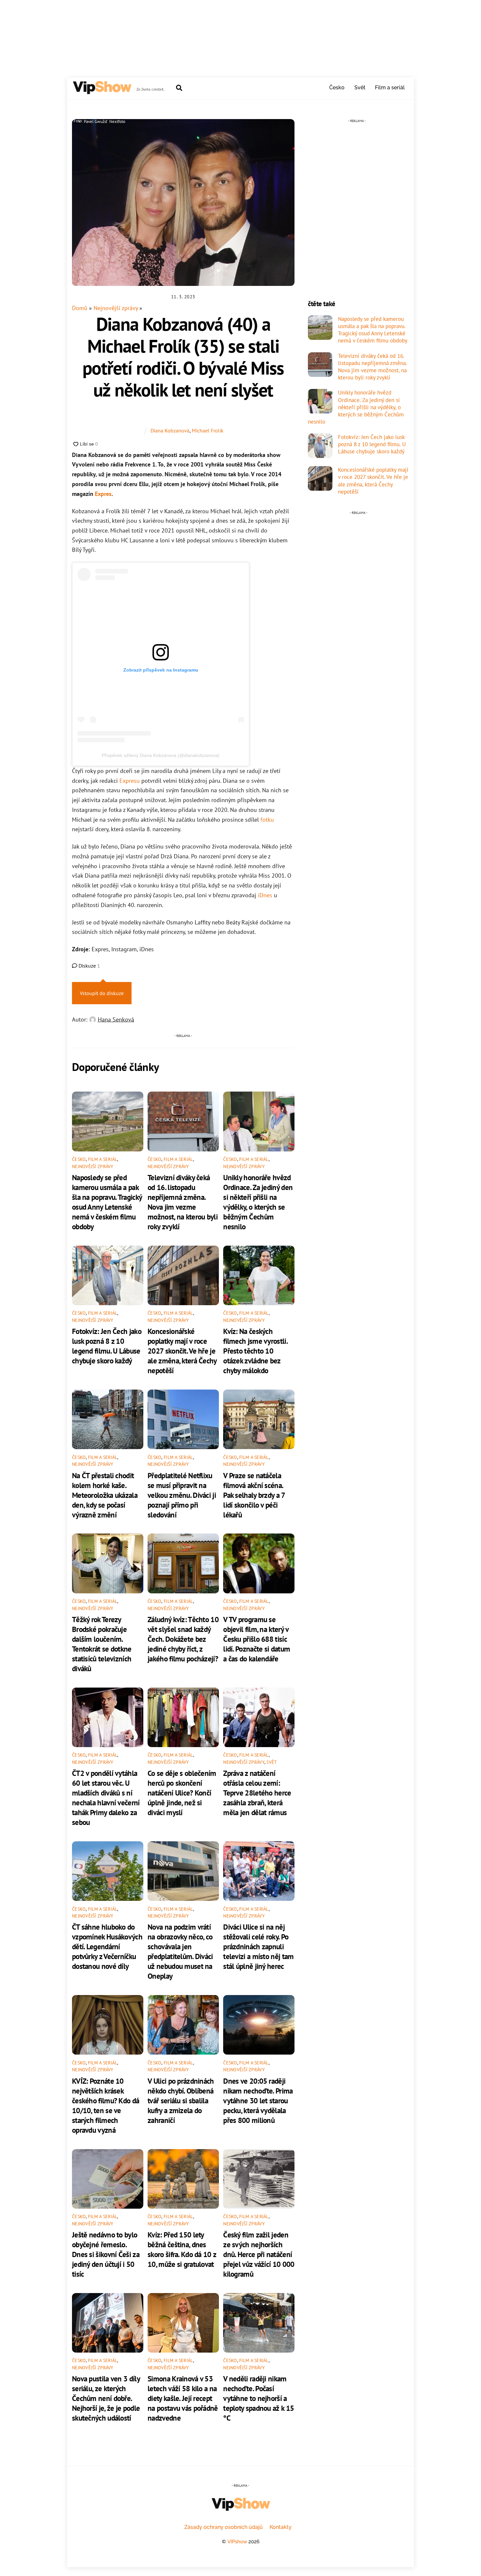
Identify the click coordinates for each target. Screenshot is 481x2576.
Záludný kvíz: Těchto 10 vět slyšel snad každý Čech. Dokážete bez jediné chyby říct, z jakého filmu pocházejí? (183, 1639)
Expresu (130, 781)
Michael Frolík (208, 430)
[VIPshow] (102, 91)
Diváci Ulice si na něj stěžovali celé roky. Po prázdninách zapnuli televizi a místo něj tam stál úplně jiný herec (258, 1946)
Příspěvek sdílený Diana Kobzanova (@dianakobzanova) (161, 755)
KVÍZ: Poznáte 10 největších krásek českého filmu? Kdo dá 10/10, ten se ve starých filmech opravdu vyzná (106, 2105)
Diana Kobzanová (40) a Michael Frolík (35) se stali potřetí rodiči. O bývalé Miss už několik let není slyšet (183, 357)
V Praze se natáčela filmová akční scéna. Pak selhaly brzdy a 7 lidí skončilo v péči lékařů (254, 1495)
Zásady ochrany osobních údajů (223, 2527)
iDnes (265, 895)
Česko (337, 88)
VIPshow (237, 2541)
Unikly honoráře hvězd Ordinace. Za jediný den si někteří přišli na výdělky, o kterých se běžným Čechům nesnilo (258, 1202)
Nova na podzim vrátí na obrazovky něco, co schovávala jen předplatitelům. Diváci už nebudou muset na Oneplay (180, 1951)
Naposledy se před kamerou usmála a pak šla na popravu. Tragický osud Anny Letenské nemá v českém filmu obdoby (107, 1202)
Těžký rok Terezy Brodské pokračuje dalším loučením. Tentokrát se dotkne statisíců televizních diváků (102, 1644)
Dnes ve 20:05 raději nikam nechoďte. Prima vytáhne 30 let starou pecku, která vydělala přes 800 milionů (258, 2100)
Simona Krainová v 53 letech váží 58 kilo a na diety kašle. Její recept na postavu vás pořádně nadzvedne (183, 2398)
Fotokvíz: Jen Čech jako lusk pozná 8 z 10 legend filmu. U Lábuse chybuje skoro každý (107, 1346)
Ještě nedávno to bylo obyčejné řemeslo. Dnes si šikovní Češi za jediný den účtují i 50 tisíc (106, 2254)
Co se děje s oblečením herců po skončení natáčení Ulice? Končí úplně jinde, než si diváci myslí (182, 1793)
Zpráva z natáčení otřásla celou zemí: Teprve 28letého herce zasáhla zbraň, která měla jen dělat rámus (257, 1793)
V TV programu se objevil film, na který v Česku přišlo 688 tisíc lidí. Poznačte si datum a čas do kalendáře (257, 1639)
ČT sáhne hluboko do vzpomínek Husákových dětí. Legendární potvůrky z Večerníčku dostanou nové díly (107, 1946)
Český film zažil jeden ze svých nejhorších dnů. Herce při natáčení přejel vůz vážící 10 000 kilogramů (259, 2254)
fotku (267, 820)
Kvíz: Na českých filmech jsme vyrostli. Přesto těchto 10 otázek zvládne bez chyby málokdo (255, 1351)
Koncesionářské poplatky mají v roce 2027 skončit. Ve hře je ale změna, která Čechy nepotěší (182, 1351)
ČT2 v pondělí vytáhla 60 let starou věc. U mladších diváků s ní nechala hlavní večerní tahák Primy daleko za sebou (106, 1797)
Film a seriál (390, 88)
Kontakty (281, 2527)
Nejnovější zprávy (116, 308)
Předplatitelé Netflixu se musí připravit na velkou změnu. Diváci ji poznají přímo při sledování (182, 1495)
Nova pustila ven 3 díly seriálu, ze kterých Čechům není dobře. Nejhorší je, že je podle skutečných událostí (106, 2398)
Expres (103, 494)
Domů (80, 308)
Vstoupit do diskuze (102, 993)
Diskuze (89, 966)
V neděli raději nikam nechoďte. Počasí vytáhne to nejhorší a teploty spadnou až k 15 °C (258, 2398)
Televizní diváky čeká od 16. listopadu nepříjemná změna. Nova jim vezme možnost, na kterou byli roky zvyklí (183, 1202)
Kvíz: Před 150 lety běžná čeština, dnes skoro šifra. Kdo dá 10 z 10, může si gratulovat (182, 2249)
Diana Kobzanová (170, 430)
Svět (360, 88)
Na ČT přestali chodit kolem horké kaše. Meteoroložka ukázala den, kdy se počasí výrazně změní (105, 1495)
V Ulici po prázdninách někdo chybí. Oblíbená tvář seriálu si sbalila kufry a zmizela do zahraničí (181, 2100)
